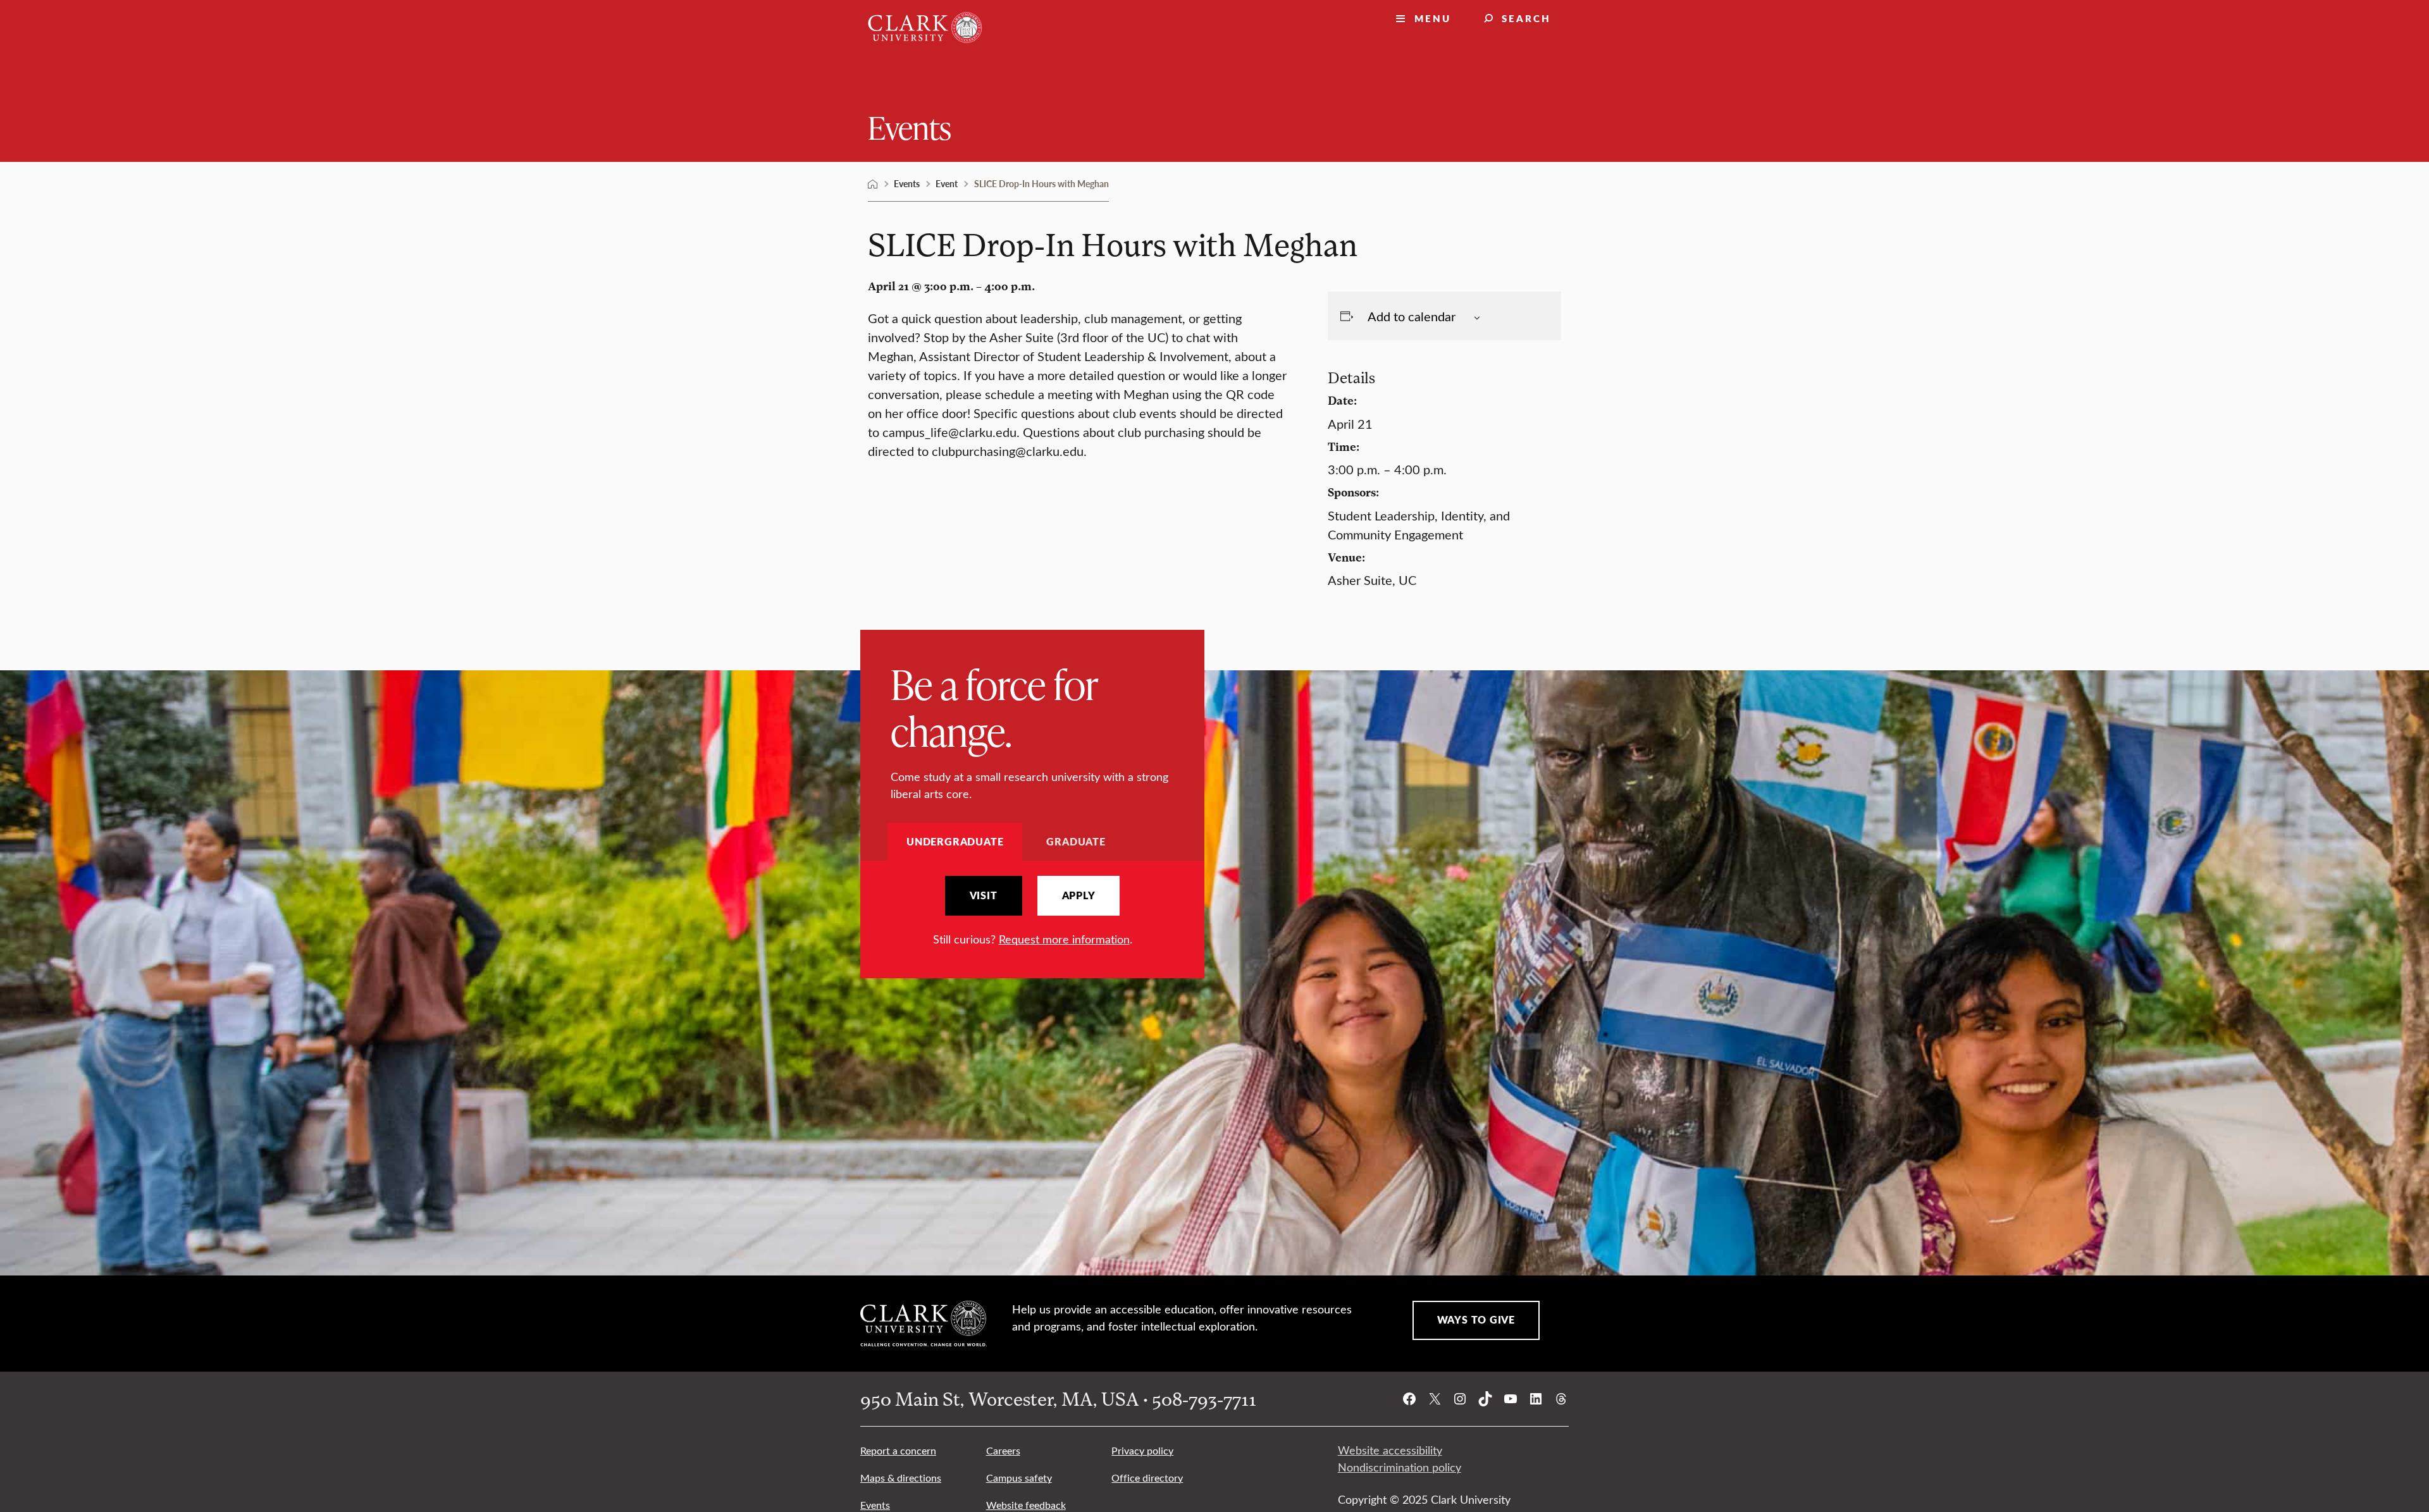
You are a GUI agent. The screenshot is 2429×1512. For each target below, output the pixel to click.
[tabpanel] (1032, 912)
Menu (1433, 18)
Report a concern (898, 1450)
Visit (984, 895)
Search (1526, 18)
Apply (1079, 895)
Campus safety (1019, 1478)
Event (947, 183)
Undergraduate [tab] (955, 841)
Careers (1003, 1450)
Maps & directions (901, 1478)
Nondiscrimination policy (1400, 1467)
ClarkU (873, 184)
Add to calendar (1412, 316)
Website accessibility (1390, 1450)
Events (910, 127)
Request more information (1064, 939)
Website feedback (1026, 1505)
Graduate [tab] (1076, 841)
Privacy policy (1142, 1450)
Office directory (1147, 1478)
